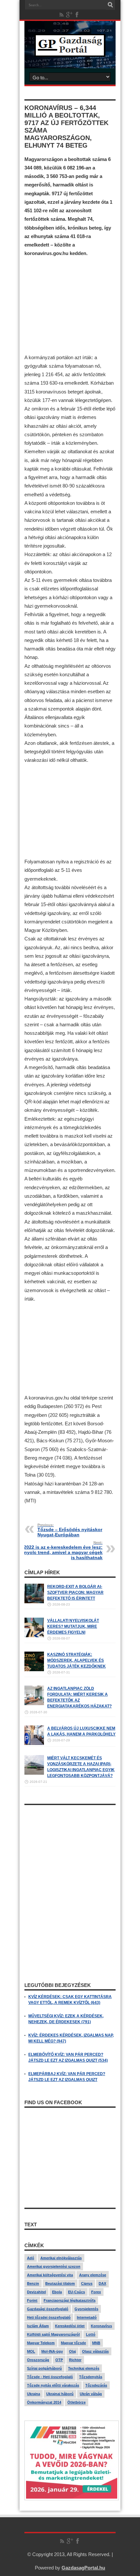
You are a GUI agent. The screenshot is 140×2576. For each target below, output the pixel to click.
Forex (96, 2292)
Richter (75, 2360)
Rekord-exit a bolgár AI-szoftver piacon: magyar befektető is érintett (75, 1592)
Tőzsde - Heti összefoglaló (50, 2377)
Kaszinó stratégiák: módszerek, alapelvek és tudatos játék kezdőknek (77, 1660)
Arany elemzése (93, 2275)
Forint (32, 2300)
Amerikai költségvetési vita (50, 2275)
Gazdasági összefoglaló (48, 2309)
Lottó (91, 2334)
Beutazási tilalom (60, 2283)
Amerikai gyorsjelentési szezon (54, 2266)
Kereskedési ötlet (70, 2326)
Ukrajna (34, 2394)
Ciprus (87, 2283)
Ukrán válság (91, 2394)
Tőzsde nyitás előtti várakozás (53, 2385)
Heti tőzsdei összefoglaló (49, 2317)
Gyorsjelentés (86, 2309)
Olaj (72, 2351)
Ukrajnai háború (60, 2394)
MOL (31, 2351)
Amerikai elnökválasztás (61, 2258)
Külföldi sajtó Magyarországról (53, 2334)
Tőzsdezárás (96, 2385)
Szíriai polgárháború (44, 2368)
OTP (59, 2360)
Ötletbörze (77, 2402)
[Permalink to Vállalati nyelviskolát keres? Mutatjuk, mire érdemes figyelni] (34, 1636)
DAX (102, 2283)
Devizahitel (36, 2292)
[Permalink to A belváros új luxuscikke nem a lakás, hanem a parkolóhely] (34, 1744)
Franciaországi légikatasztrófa (70, 2300)
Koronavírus (101, 2326)
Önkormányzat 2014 (44, 2402)
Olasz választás (95, 2351)
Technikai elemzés (84, 2368)
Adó (31, 2258)
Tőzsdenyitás (91, 2377)
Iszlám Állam (38, 2326)
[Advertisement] (70, 305)
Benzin (33, 2283)
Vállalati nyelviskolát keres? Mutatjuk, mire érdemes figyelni (73, 1626)
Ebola (57, 2292)
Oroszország (38, 2360)
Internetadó (87, 2317)
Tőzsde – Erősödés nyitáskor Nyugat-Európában (70, 1530)
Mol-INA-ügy (52, 2351)
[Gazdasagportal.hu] (70, 52)
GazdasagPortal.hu (83, 2568)
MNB (96, 2343)
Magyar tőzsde (73, 2343)
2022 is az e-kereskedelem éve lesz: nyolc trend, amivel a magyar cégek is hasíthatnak (63, 1550)
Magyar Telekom (41, 2343)
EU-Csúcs (77, 2292)
